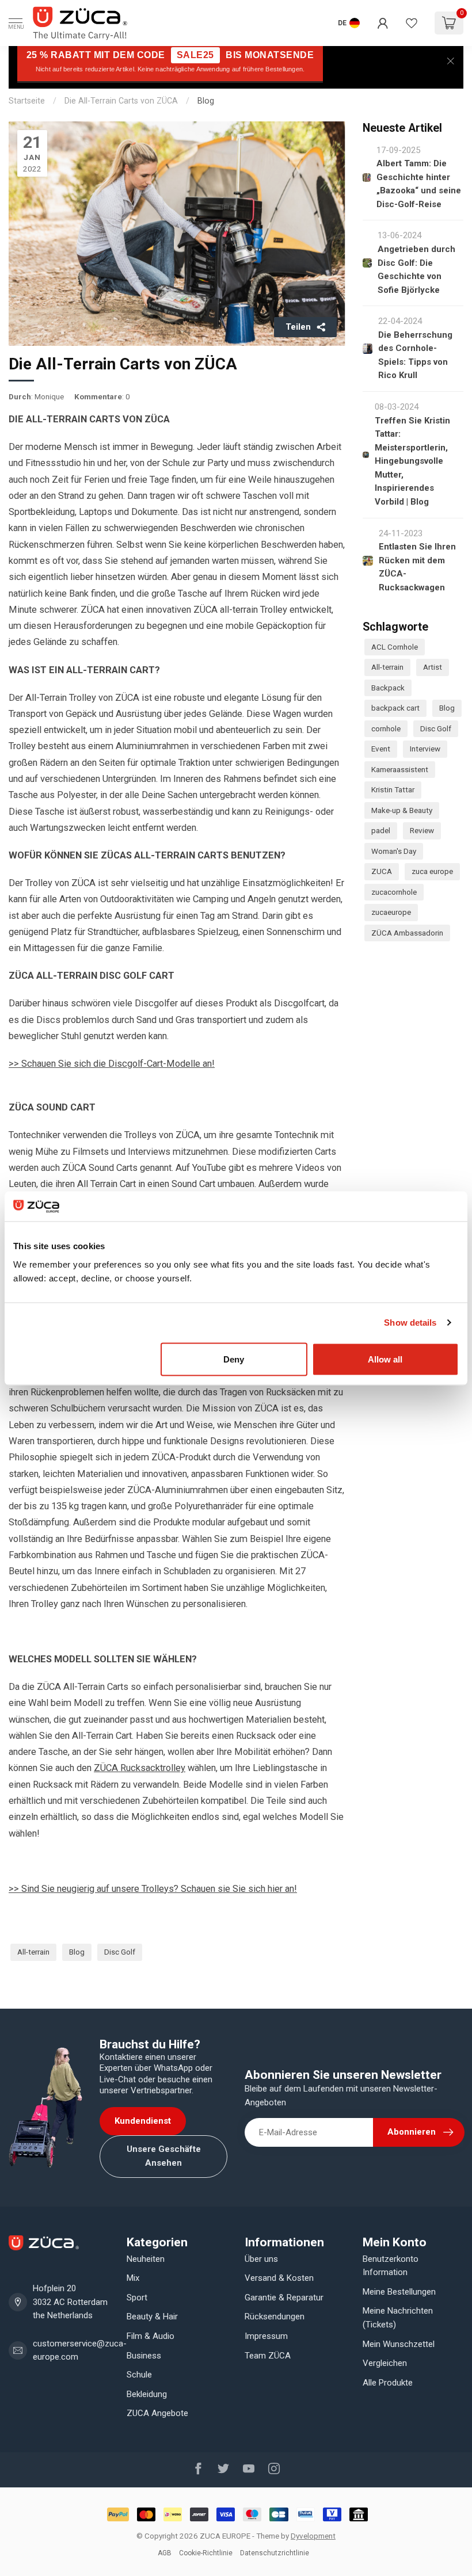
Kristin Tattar (393, 789)
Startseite (27, 101)
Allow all (385, 1359)
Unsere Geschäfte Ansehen (164, 2156)
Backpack (388, 688)
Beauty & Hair (152, 2317)
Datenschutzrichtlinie (275, 2553)
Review (422, 830)
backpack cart (395, 708)
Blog (206, 101)
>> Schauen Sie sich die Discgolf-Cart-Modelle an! (112, 1064)
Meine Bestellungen (399, 2292)
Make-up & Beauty (402, 810)
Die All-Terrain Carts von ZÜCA (121, 101)
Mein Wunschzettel (399, 2344)
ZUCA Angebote (157, 2413)
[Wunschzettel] (412, 23)
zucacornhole (394, 892)
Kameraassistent (400, 769)
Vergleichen (385, 2363)
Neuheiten (146, 2259)
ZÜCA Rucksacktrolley (140, 1768)
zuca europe (432, 871)
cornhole (386, 728)
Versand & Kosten (279, 2278)
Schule (139, 2375)
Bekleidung (147, 2394)
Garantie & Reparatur (284, 2298)
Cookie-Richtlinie (206, 2553)
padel (381, 830)
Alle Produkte (388, 2383)
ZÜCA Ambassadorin (407, 933)
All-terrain (33, 1952)
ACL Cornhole (395, 647)
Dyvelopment (313, 2536)
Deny (234, 1359)
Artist (433, 667)
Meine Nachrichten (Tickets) (398, 2318)
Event (381, 749)
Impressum (266, 2336)
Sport (137, 2298)
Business (144, 2356)
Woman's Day (394, 851)
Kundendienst (143, 2121)
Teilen (298, 327)
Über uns (261, 2259)
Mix (133, 2278)
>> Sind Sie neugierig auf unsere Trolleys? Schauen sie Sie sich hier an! (153, 1889)
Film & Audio (151, 2336)
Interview (425, 749)
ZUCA (382, 871)
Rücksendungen (275, 2317)
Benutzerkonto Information (391, 2266)
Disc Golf (120, 1952)
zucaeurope (391, 912)
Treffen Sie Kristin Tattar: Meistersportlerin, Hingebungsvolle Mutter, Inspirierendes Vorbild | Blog (412, 461)
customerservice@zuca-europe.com (80, 2350)
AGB (165, 2553)
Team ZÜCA (268, 2356)
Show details (410, 1323)
